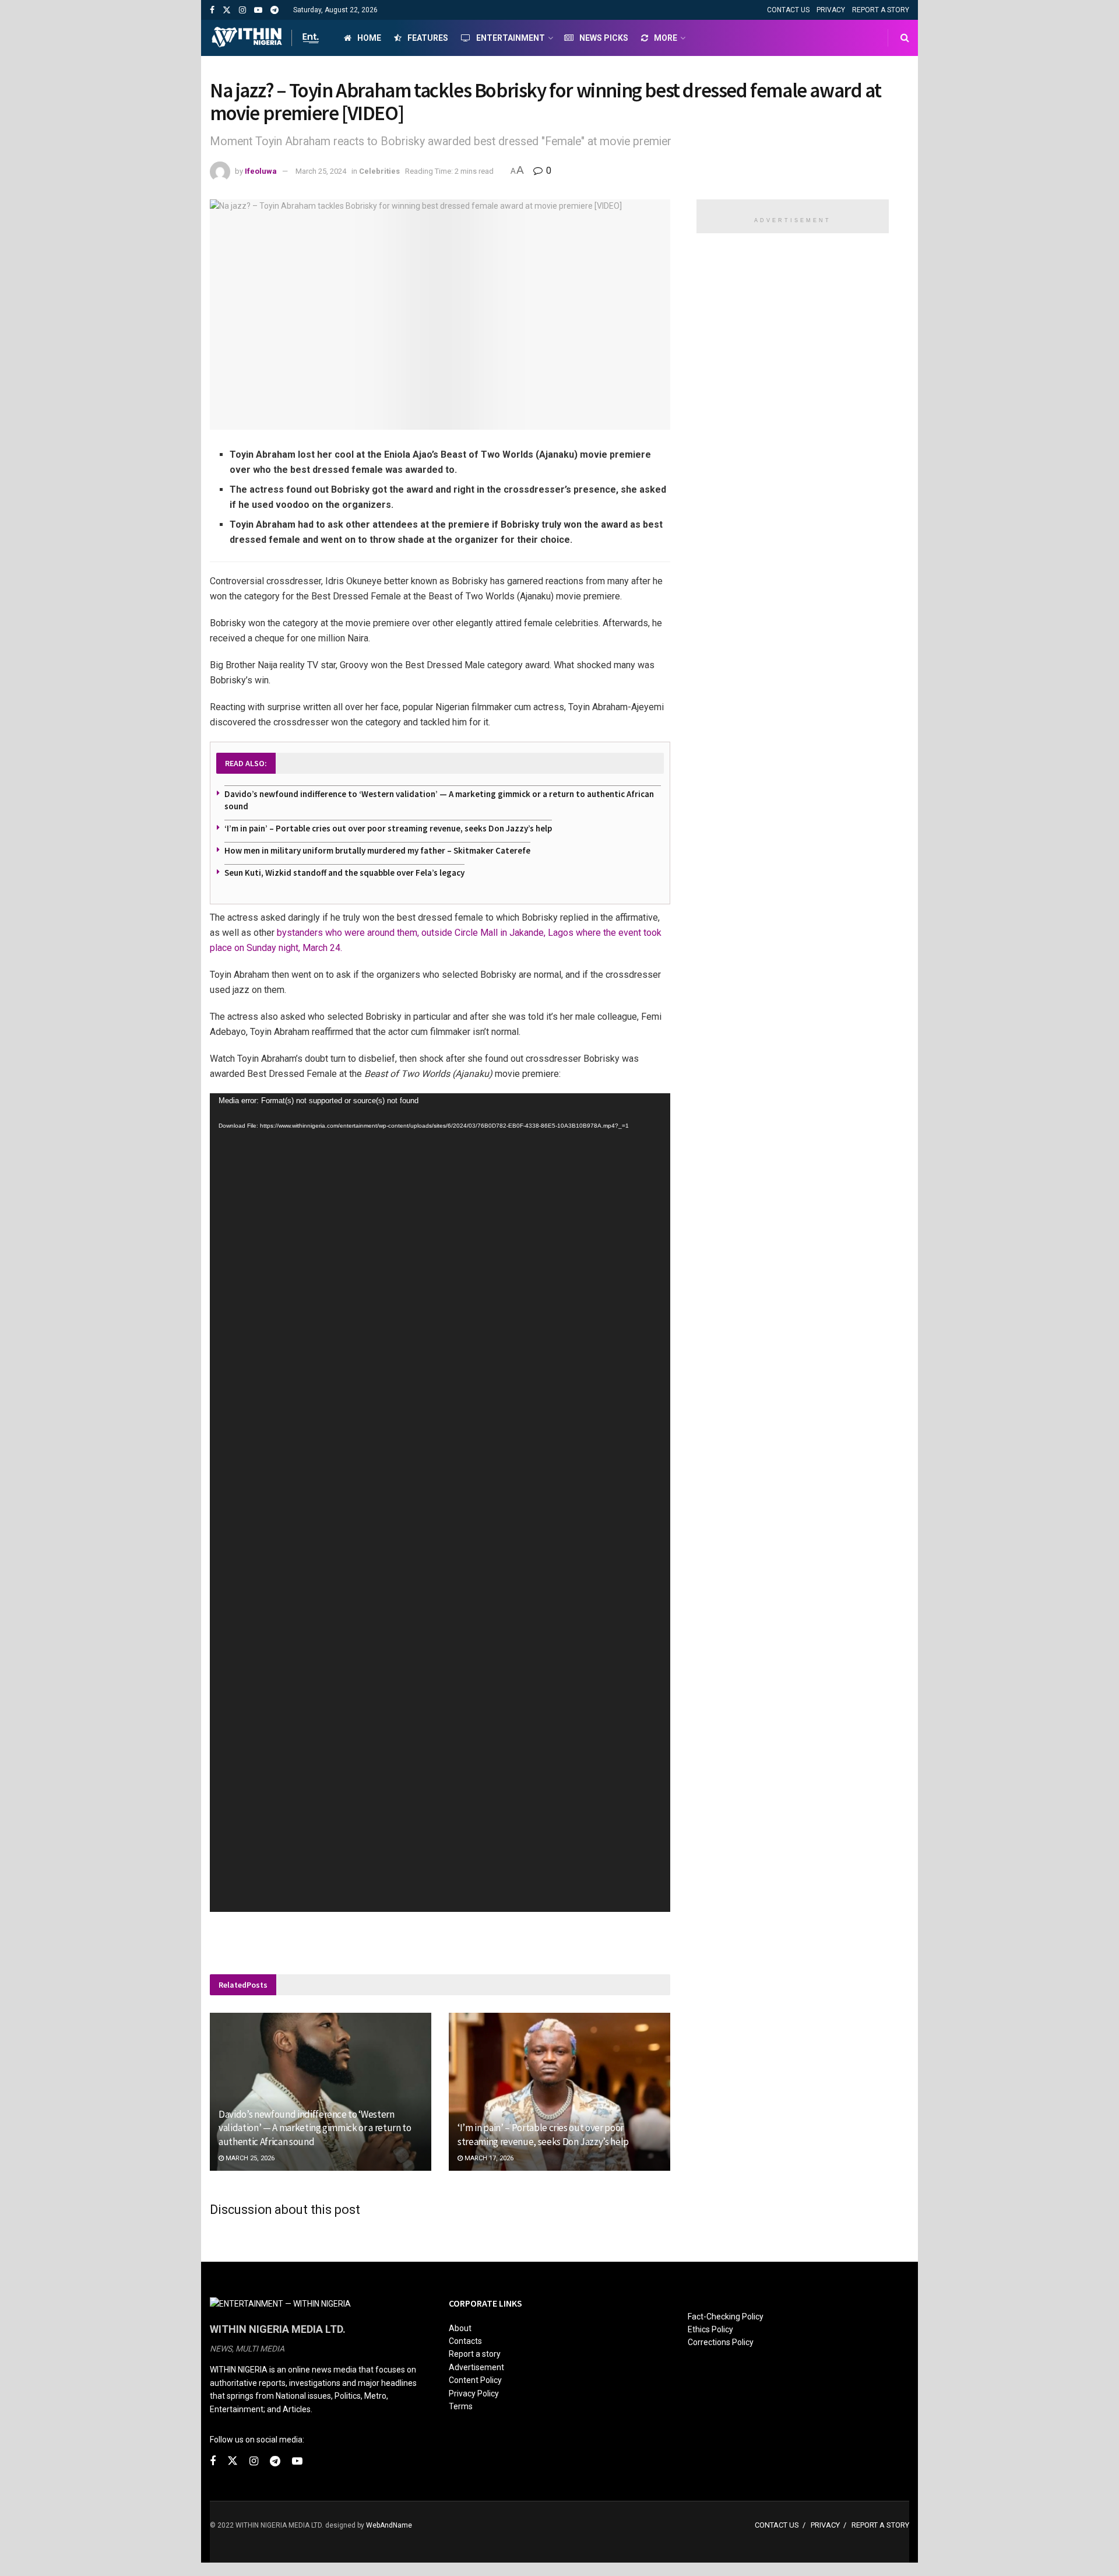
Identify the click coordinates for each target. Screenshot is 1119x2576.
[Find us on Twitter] (227, 10)
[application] (440, 1503)
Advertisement (476, 2367)
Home (369, 38)
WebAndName (389, 2525)
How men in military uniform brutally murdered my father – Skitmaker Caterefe (377, 850)
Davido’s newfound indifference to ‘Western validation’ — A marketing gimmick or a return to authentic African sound (315, 2128)
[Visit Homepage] (267, 38)
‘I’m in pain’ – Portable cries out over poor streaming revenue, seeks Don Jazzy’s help (388, 828)
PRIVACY (831, 10)
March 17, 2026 (488, 2158)
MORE (666, 38)
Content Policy (475, 2380)
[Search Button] (905, 38)
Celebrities (379, 171)
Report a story (475, 2354)
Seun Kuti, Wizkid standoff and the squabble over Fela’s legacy (344, 873)
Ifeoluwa (261, 171)
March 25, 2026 (249, 2158)
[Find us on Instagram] (242, 10)
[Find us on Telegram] (275, 10)
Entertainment (511, 38)
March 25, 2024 (321, 171)
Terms (461, 2406)
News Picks (604, 38)
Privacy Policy (474, 2393)
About (460, 2328)
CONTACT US (788, 10)
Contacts (465, 2341)
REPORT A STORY (881, 10)
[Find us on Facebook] (212, 10)
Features (428, 38)
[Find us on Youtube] (258, 10)
